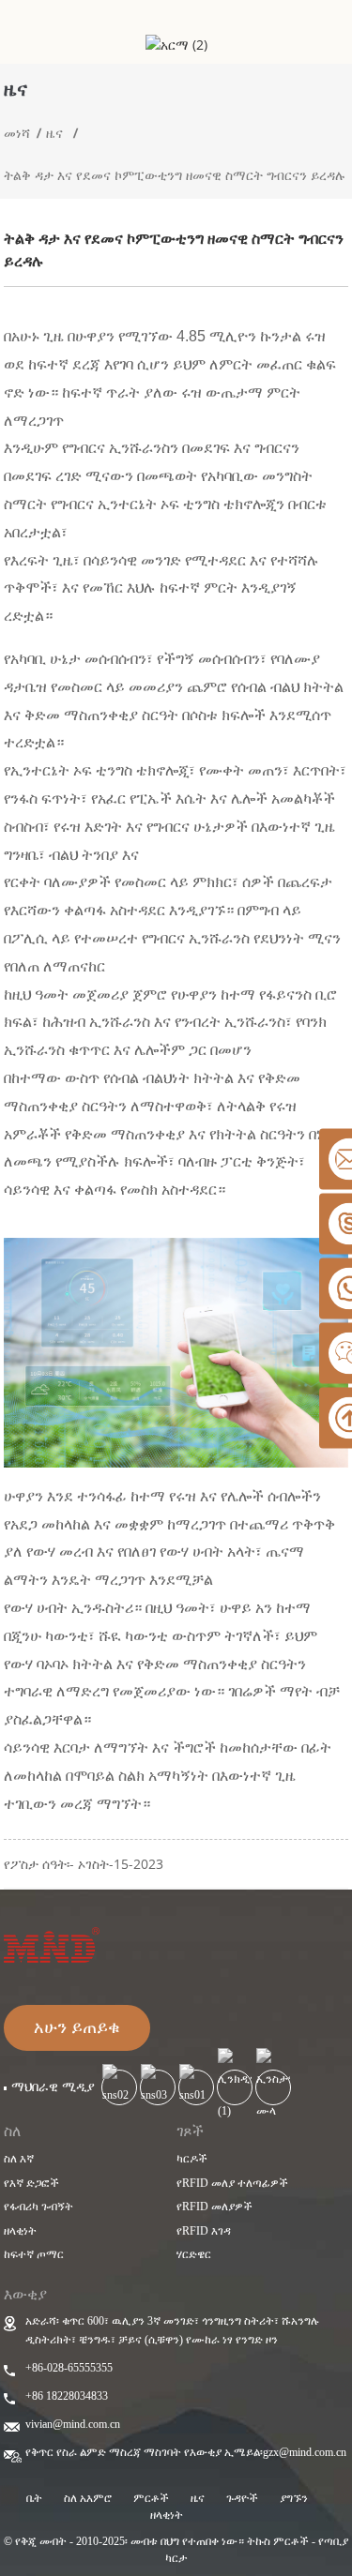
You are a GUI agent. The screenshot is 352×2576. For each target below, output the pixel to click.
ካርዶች (192, 2159)
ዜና (54, 133)
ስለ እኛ (19, 2159)
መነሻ (17, 133)
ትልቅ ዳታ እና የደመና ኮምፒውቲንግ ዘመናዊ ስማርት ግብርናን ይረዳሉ (175, 175)
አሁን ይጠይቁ (77, 2027)
